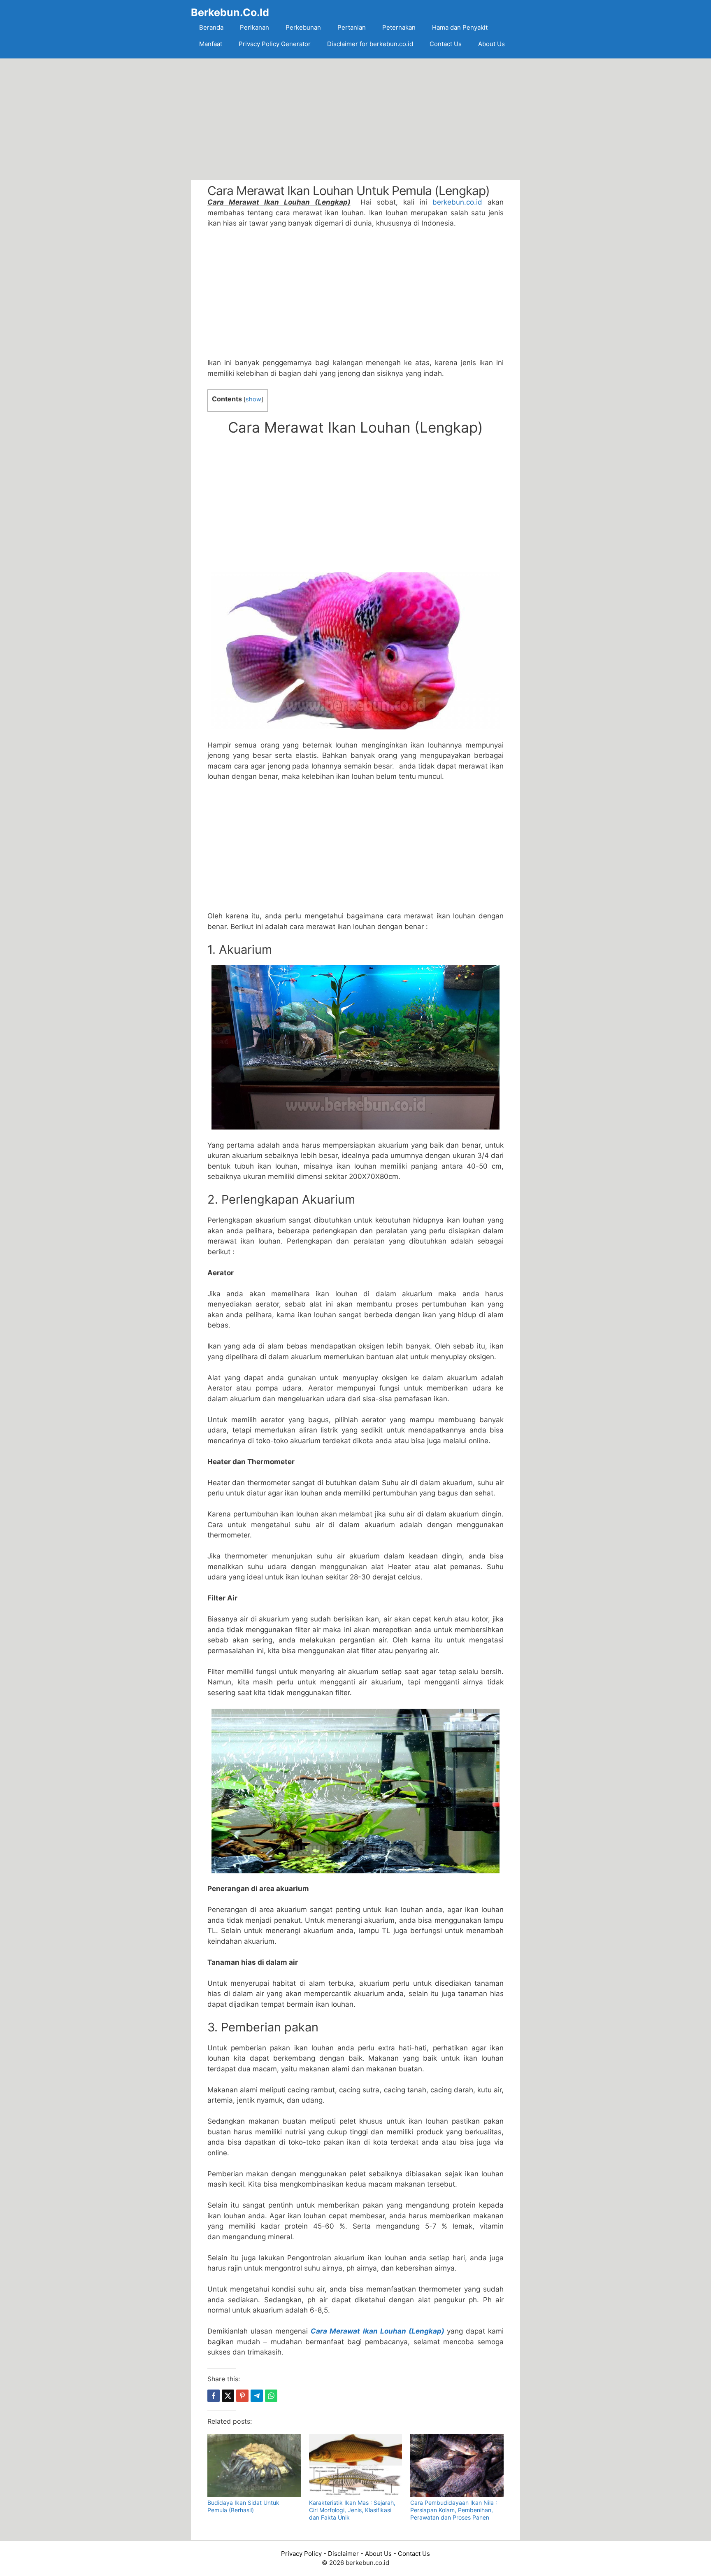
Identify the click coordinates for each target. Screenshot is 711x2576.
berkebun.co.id (457, 202)
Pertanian (352, 27)
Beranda (211, 27)
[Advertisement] (355, 119)
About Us (491, 44)
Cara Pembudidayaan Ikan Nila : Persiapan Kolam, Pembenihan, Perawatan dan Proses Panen (454, 2510)
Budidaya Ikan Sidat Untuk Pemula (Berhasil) (243, 2506)
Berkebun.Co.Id (230, 12)
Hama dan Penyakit (460, 27)
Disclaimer (343, 2554)
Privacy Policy (301, 2554)
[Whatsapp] (271, 2396)
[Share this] (214, 2396)
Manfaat (211, 44)
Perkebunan (303, 27)
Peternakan (399, 27)
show (253, 399)
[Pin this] (242, 2396)
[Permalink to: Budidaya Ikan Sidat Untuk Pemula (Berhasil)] (254, 2465)
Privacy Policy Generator (275, 44)
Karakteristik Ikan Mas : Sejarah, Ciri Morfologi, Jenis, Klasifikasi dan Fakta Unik (352, 2510)
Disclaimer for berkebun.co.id (370, 44)
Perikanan (254, 27)
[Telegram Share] (257, 2396)
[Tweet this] (228, 2396)
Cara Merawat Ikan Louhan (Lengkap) (377, 2331)
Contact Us (446, 44)
